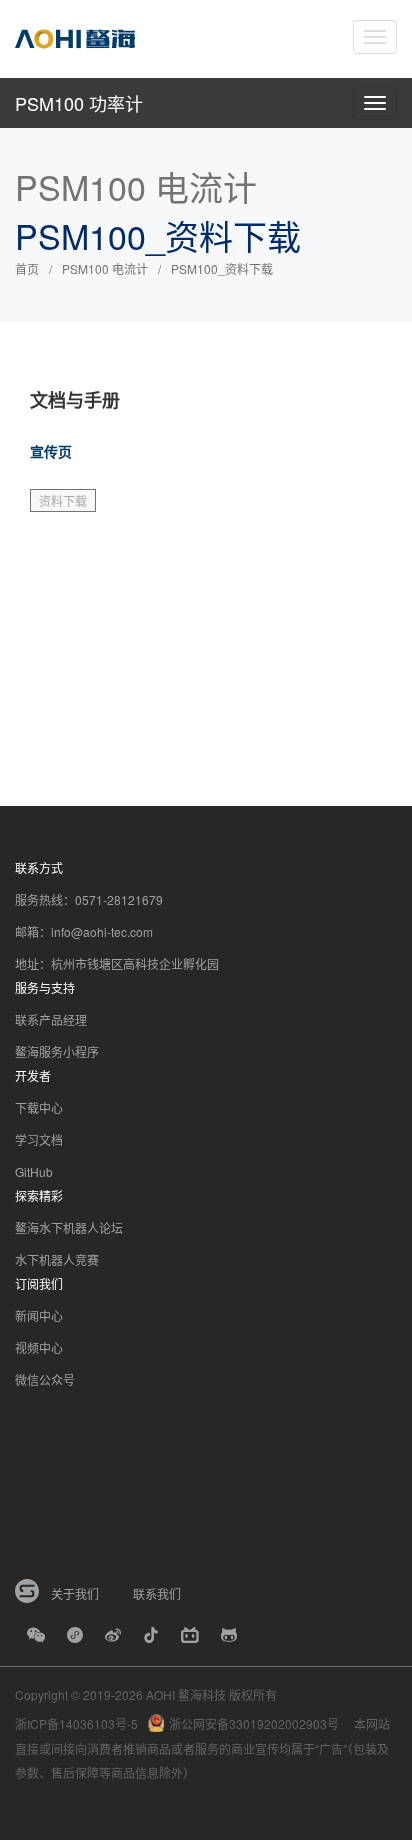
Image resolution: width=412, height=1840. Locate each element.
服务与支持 (45, 987)
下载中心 (39, 1107)
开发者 (33, 1075)
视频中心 (39, 1347)
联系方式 (39, 867)
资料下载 (63, 500)
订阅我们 (39, 1283)
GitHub (34, 1171)
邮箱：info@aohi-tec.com (84, 931)
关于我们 (75, 1593)
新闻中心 (39, 1315)
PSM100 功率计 (79, 103)
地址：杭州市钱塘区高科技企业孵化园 (117, 963)
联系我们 (157, 1593)
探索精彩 (39, 1195)
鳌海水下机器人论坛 (69, 1227)
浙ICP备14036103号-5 (76, 1723)
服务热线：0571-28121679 (89, 899)
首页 (27, 268)
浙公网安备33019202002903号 (254, 1723)
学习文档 (39, 1139)
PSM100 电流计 (105, 268)
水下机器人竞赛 (57, 1259)
